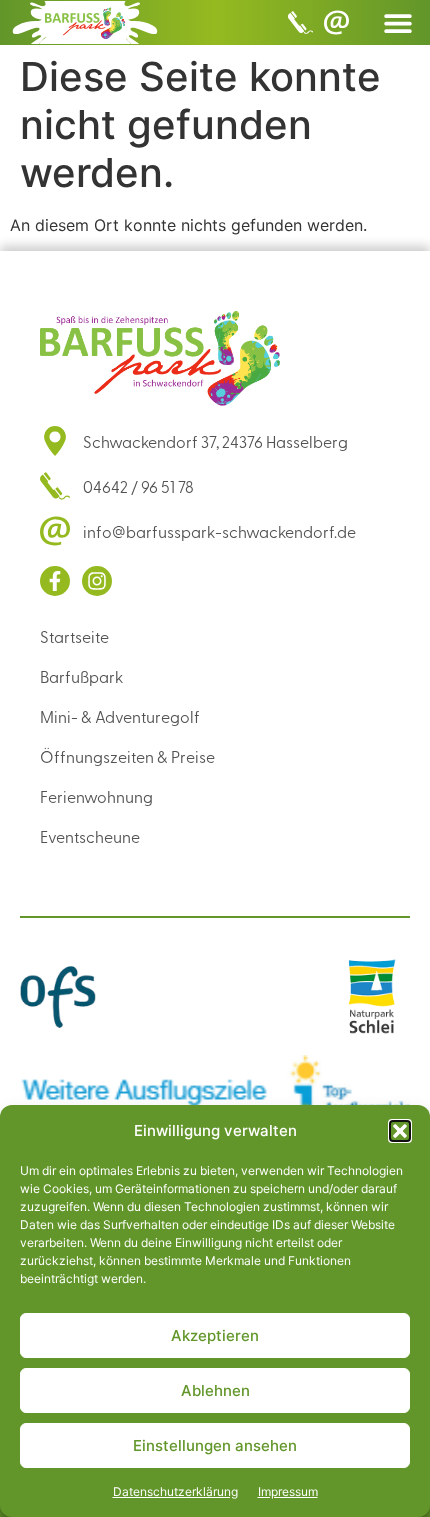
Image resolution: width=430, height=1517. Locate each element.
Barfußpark (81, 676)
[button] (400, 1131)
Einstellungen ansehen (215, 1445)
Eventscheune (90, 836)
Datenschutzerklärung (175, 1491)
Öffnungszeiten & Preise (127, 756)
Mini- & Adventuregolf (120, 716)
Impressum (288, 1491)
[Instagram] (97, 581)
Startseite (74, 636)
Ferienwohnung (96, 796)
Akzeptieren (215, 1335)
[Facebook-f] (55, 581)
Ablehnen (215, 1390)
